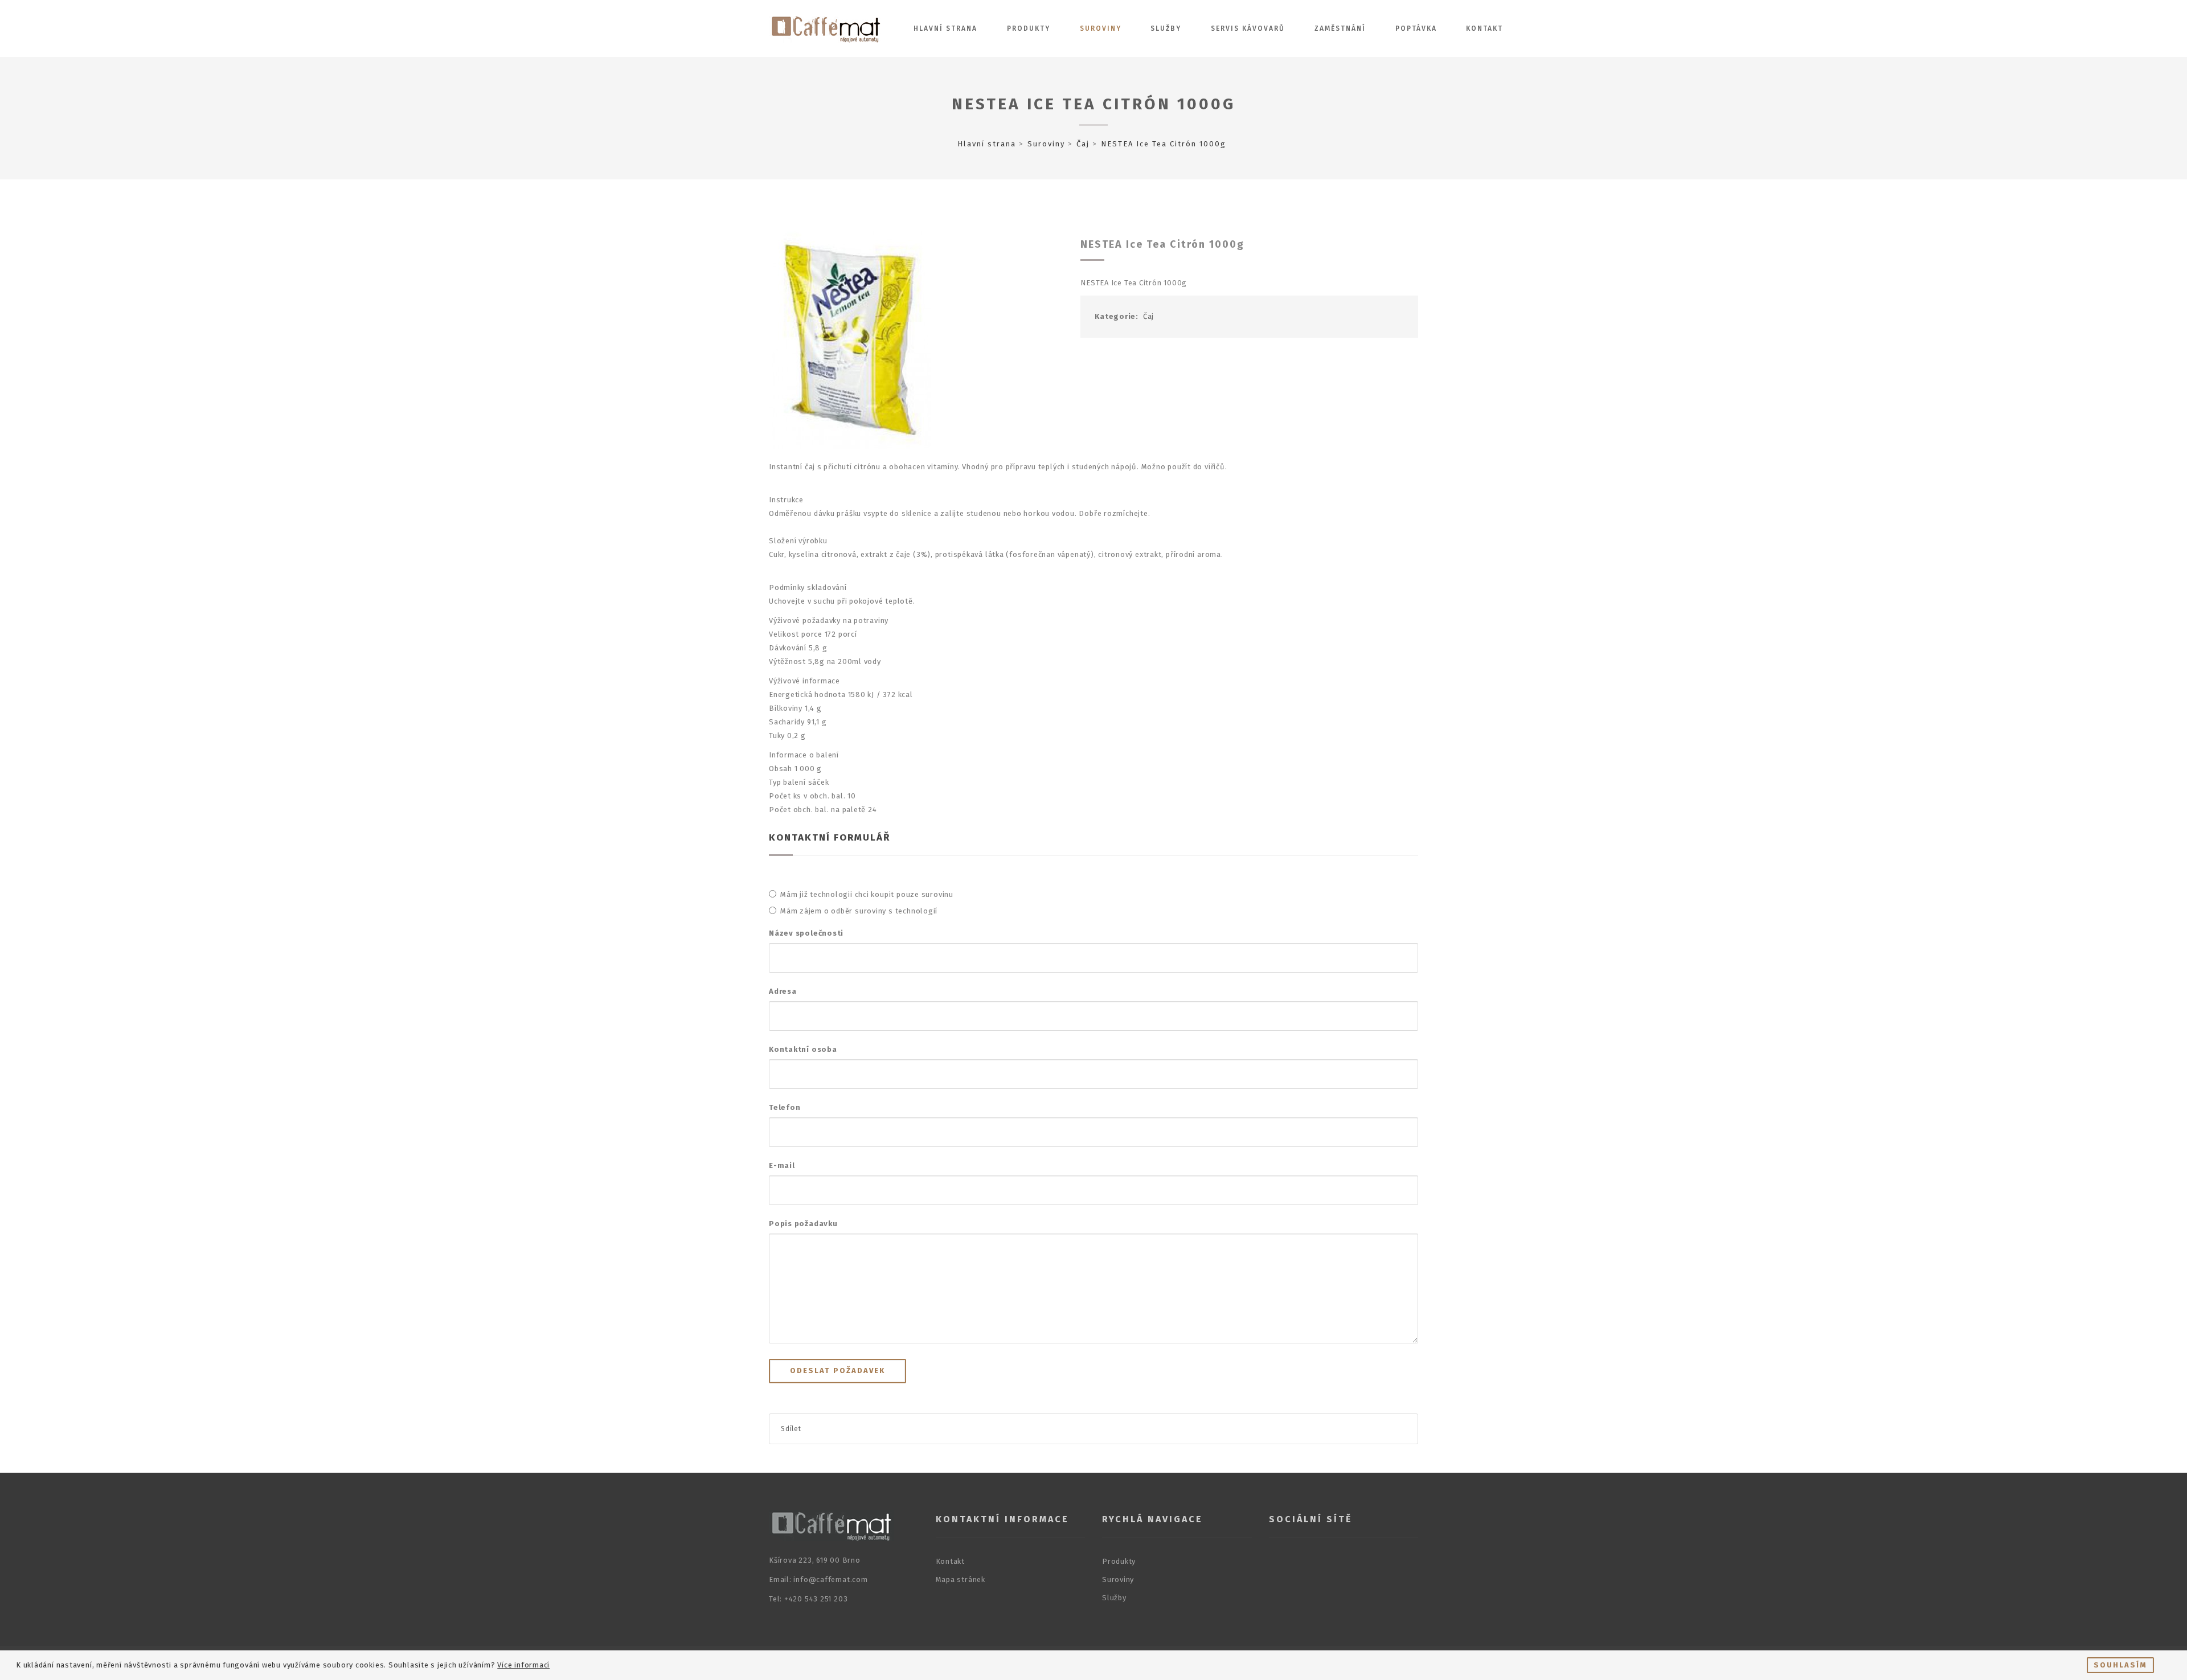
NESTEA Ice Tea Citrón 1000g (1093, 104)
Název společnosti (806, 933)
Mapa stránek (961, 1579)
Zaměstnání (1340, 28)
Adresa (783, 991)
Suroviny (1101, 28)
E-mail (782, 1165)
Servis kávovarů (1248, 28)
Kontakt (1484, 28)
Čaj (1083, 144)
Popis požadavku (803, 1224)
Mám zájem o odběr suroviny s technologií (859, 911)
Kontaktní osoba (803, 1049)
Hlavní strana (945, 28)
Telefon (785, 1107)
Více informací (523, 1665)
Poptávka (1416, 28)
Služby (1166, 28)
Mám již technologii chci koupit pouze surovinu (867, 894)
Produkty (1029, 28)
